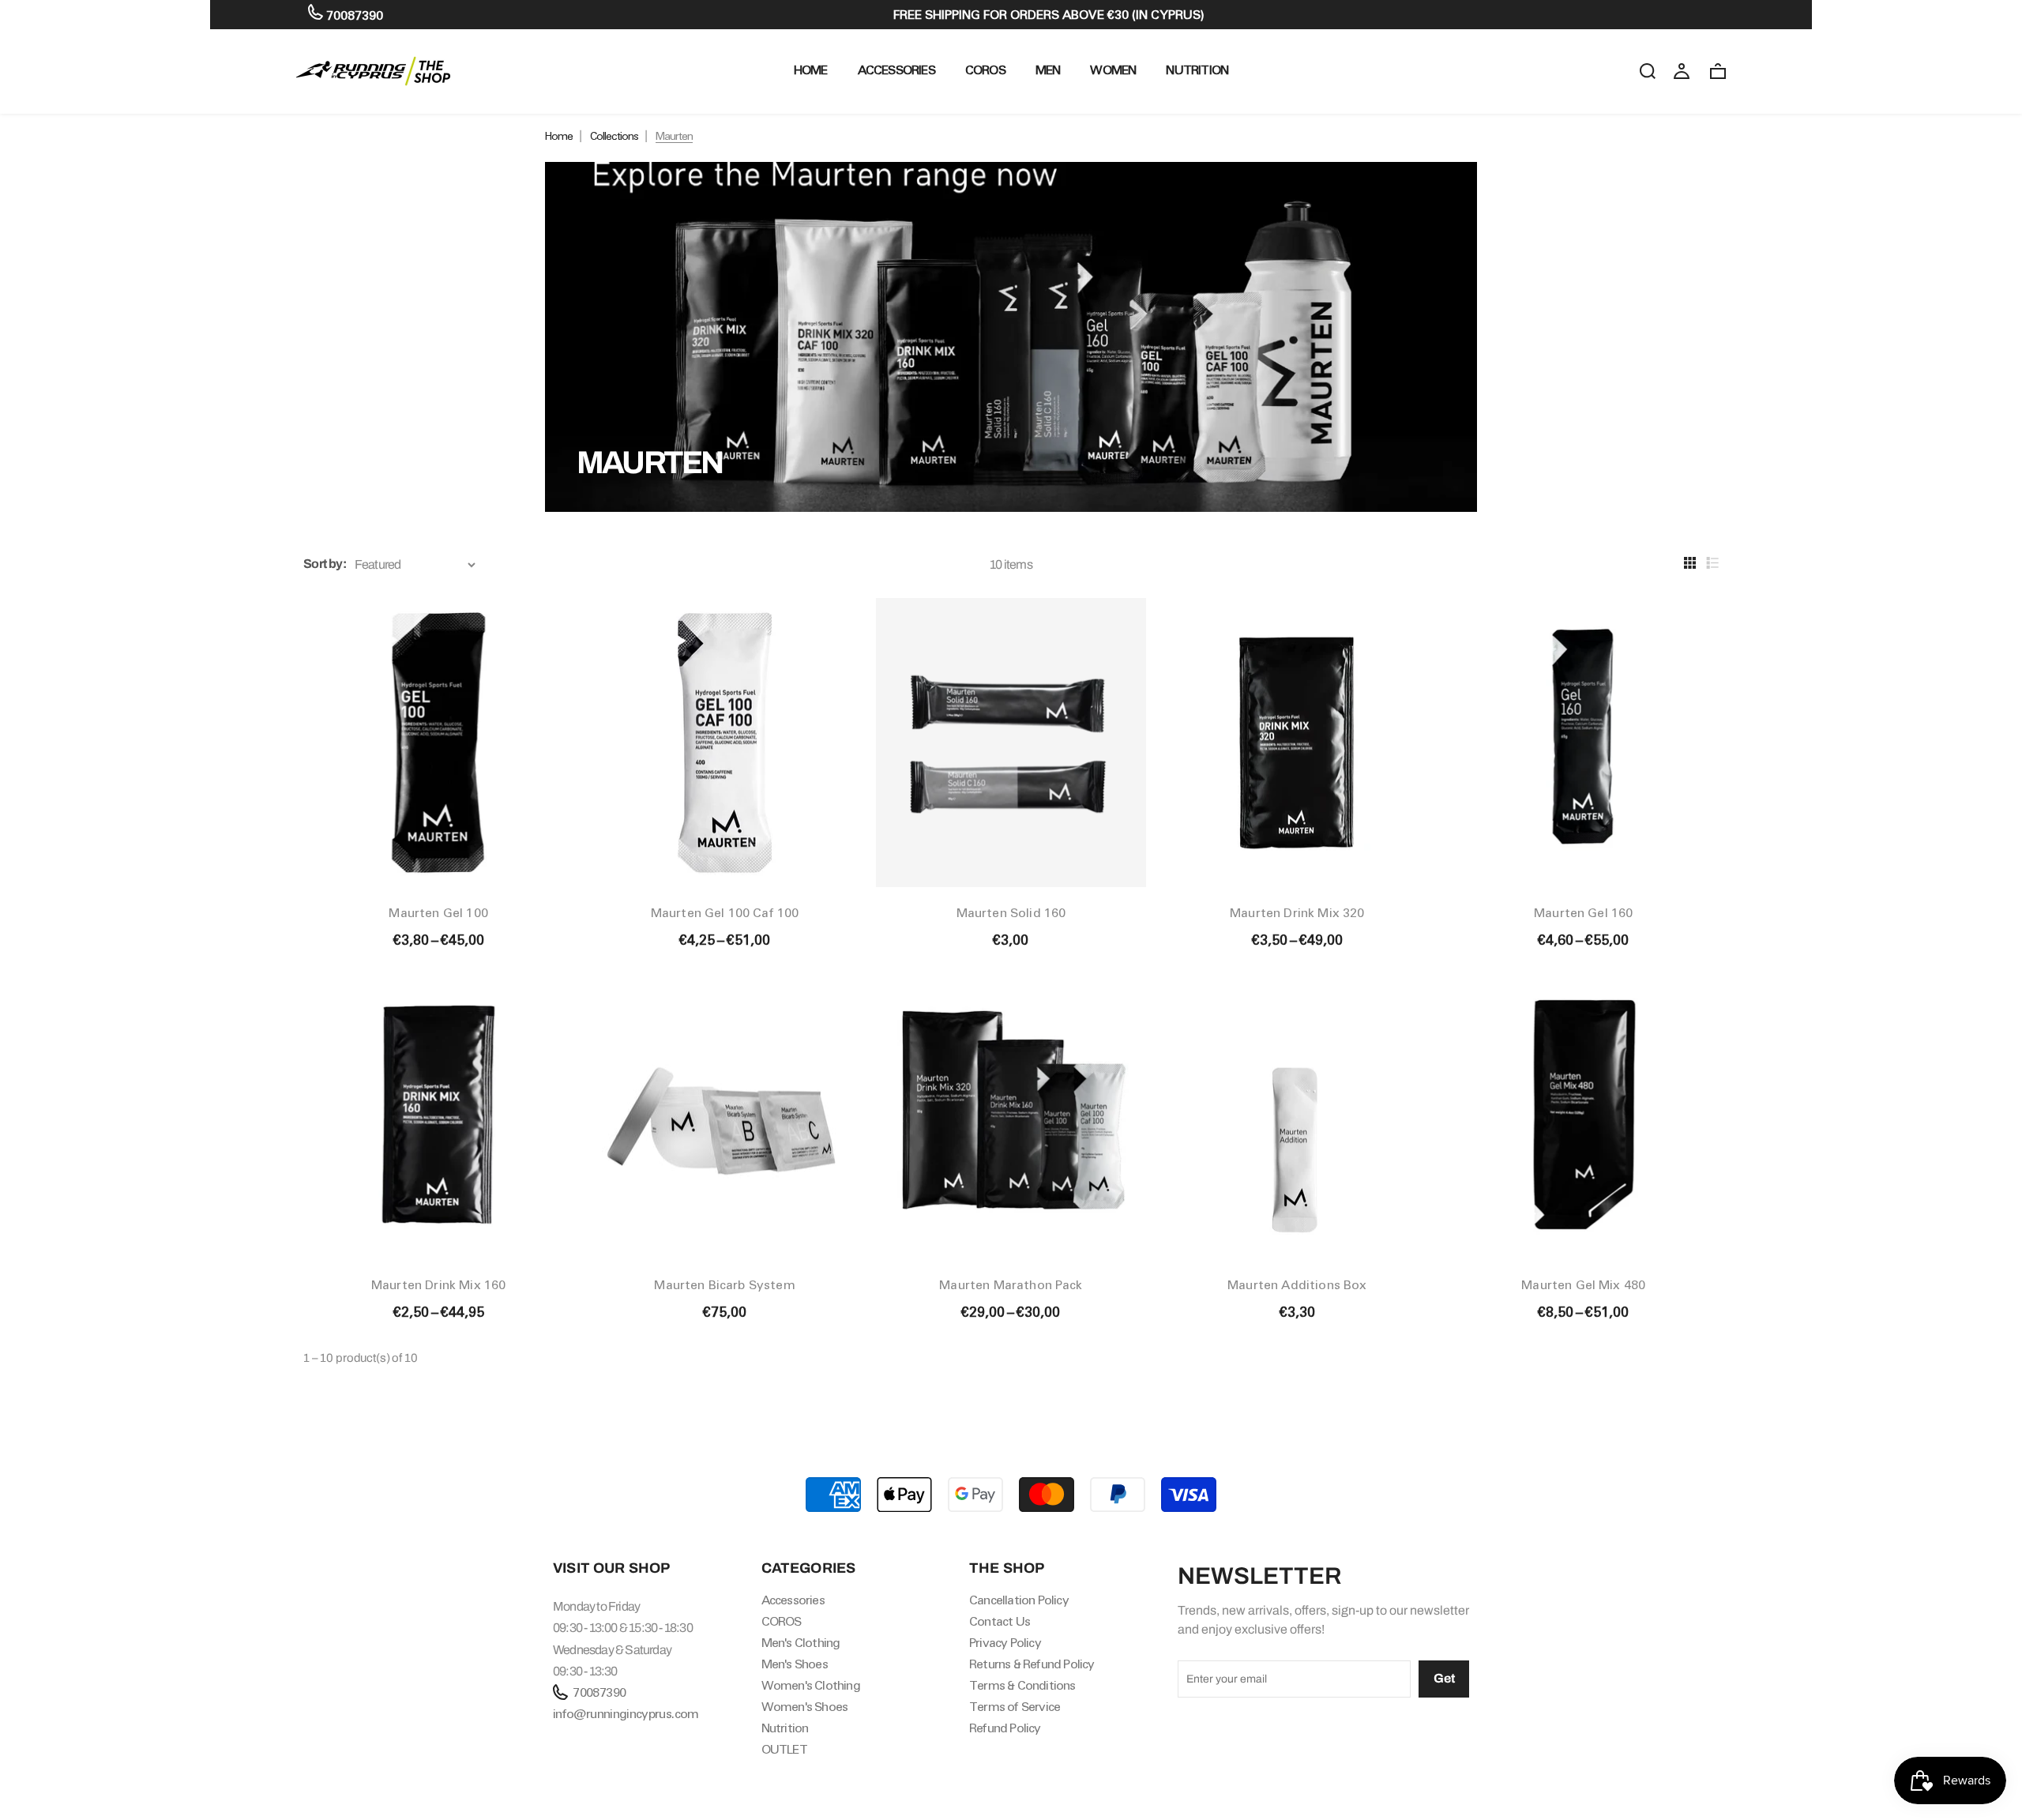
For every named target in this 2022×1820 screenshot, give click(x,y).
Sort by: (325, 564)
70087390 (353, 15)
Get (1444, 1678)
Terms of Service (1015, 1707)
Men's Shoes (795, 1664)
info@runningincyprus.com (626, 1714)
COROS (985, 70)
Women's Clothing (811, 1685)
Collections (614, 136)
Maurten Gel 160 (1583, 913)
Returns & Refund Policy (1032, 1664)
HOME (811, 70)
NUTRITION (1197, 70)
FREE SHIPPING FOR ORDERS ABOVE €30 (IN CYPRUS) (1049, 15)
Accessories (896, 70)
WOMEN (1113, 70)
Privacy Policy (1005, 1643)
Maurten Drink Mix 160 (438, 1285)
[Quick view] (548, 612)
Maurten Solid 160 (1011, 913)
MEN (1048, 70)
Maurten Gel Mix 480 (1583, 1285)
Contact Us (1000, 1621)
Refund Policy (1005, 1728)
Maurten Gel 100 (438, 913)
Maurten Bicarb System (724, 1285)
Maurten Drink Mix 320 (1297, 913)
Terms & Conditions (1022, 1685)
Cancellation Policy (1019, 1600)
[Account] (1682, 70)
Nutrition (785, 1728)
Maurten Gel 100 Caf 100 (725, 913)
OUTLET (784, 1749)
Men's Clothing (801, 1643)
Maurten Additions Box (1297, 1285)
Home (559, 136)
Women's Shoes (805, 1707)
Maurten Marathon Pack (1011, 1285)
